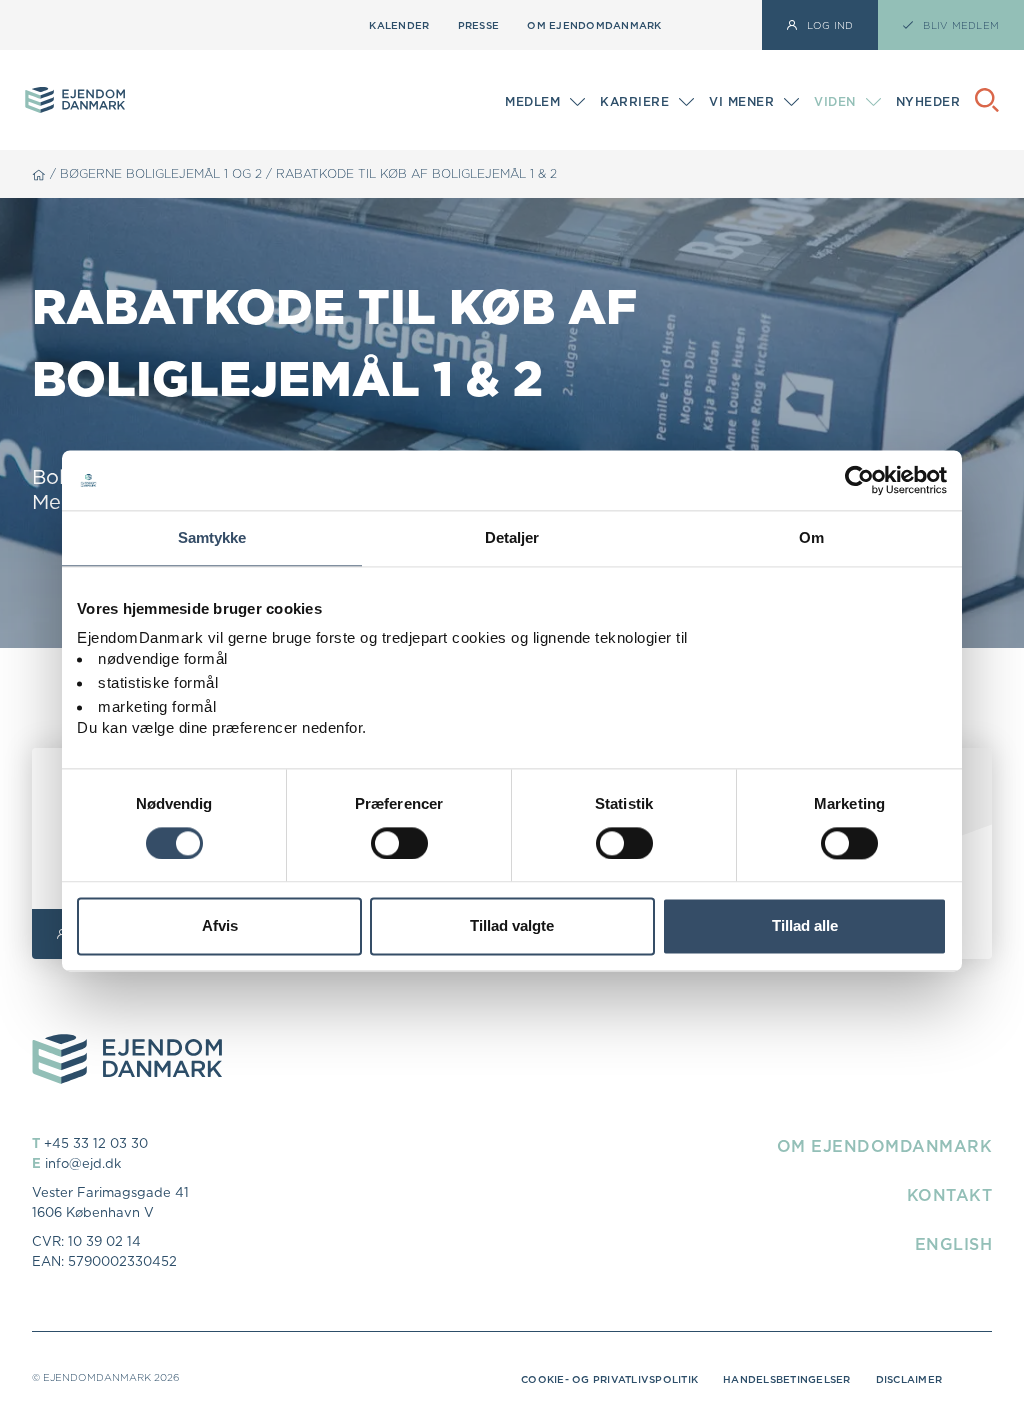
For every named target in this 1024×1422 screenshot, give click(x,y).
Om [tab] (811, 537)
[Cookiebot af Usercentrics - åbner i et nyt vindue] (859, 480)
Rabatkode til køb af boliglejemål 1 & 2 (416, 173)
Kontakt (950, 1195)
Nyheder (928, 101)
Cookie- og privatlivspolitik (609, 1379)
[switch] (399, 843)
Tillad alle (805, 926)
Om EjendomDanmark (594, 25)
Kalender (399, 25)
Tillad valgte (512, 926)
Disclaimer (909, 1379)
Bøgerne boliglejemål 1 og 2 (161, 173)
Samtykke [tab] (212, 537)
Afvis (220, 926)
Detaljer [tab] (512, 537)
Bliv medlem (544, 104)
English (954, 1244)
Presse (479, 25)
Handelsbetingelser (787, 1379)
